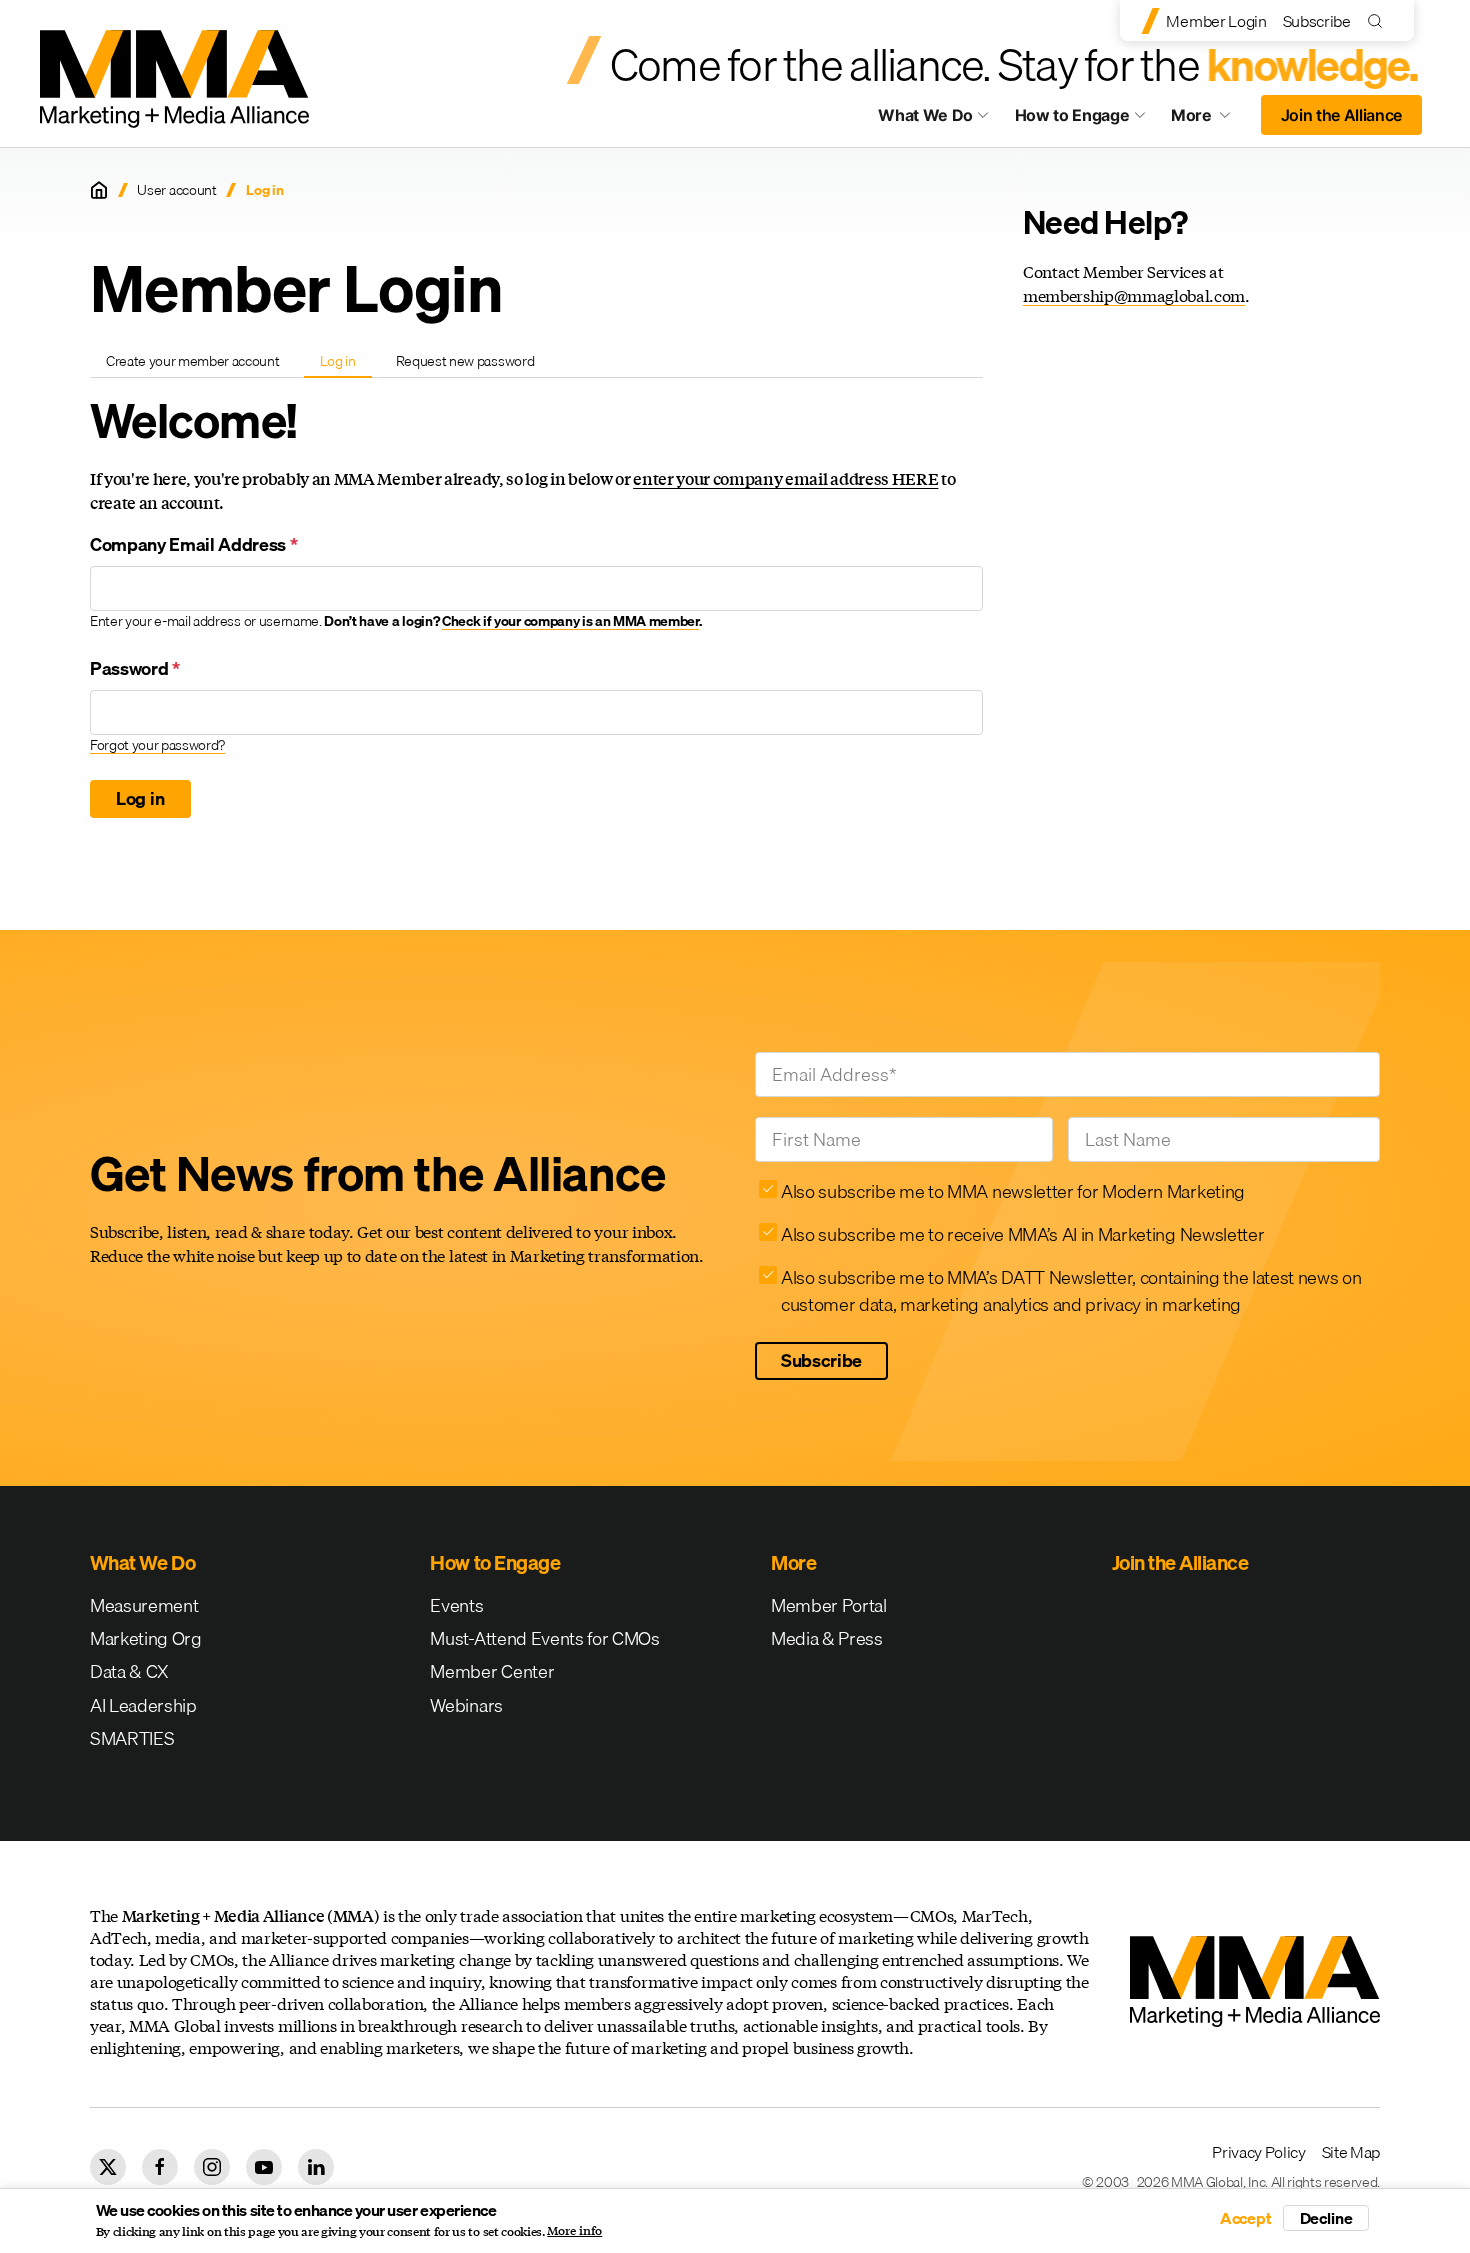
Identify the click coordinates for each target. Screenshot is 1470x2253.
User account (176, 190)
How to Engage (1072, 115)
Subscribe (1317, 21)
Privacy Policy (1259, 2152)
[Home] (99, 190)
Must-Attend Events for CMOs (544, 1638)
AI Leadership (143, 1705)
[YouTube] (264, 2167)
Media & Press (827, 1638)
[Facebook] (160, 2167)
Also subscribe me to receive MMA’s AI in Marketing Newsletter (1022, 1234)
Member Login (1216, 21)
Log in (345, 364)
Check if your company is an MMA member (570, 621)
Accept (1246, 2218)
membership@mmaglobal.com (1134, 295)
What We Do (925, 115)
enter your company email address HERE (785, 478)
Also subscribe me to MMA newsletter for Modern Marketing (1013, 1191)
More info (574, 2231)
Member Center (492, 1671)
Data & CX (129, 1671)
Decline (1326, 2218)
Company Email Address (194, 544)
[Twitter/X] (108, 2167)
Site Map (1351, 2152)
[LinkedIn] (316, 2167)
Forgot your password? (157, 745)
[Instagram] (212, 2167)
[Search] (1379, 20)
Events (456, 1605)
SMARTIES (132, 1738)
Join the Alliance (1342, 115)
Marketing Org (146, 1638)
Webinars (466, 1705)
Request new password (465, 361)
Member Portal (829, 1605)
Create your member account (193, 361)
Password (135, 668)
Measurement (144, 1605)
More (1210, 120)
